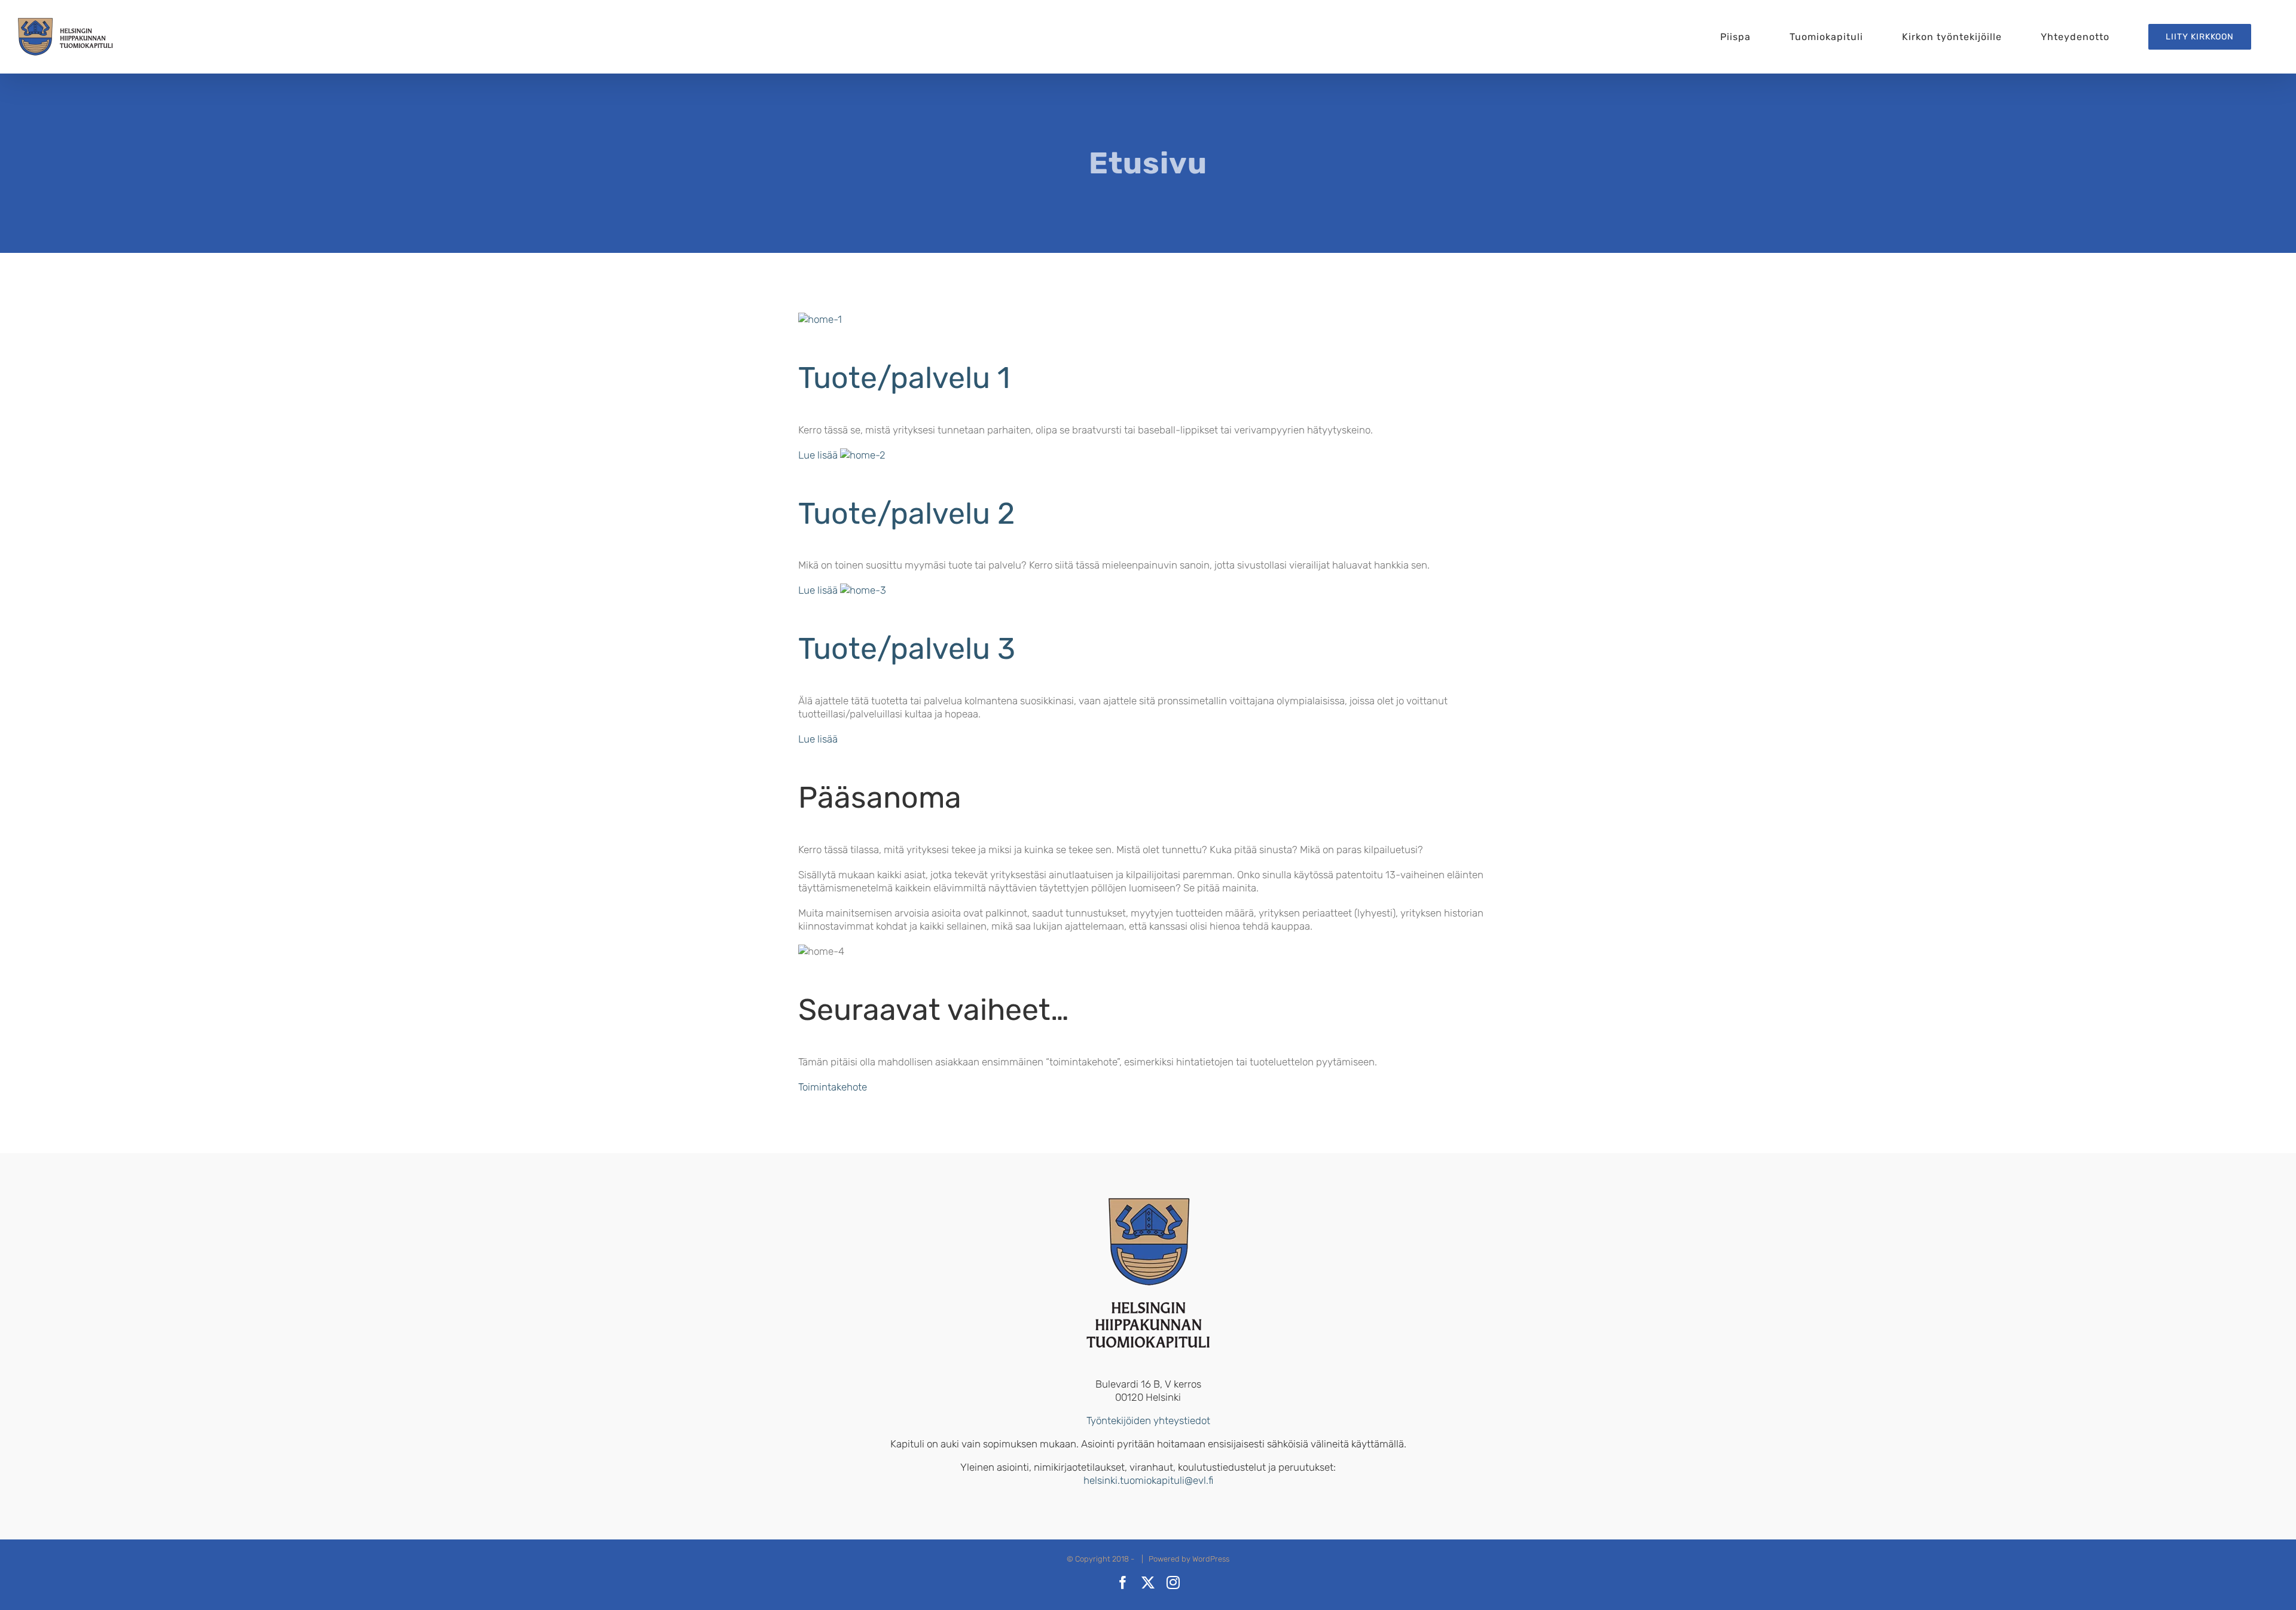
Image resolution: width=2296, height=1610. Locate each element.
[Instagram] (1173, 1582)
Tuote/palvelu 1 (904, 378)
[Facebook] (1123, 1582)
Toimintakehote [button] (833, 1087)
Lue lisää (818, 455)
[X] (1148, 1582)
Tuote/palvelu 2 (906, 514)
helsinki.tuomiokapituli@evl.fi (1148, 1480)
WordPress (1211, 1559)
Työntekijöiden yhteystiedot (1148, 1420)
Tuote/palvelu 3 (907, 649)
